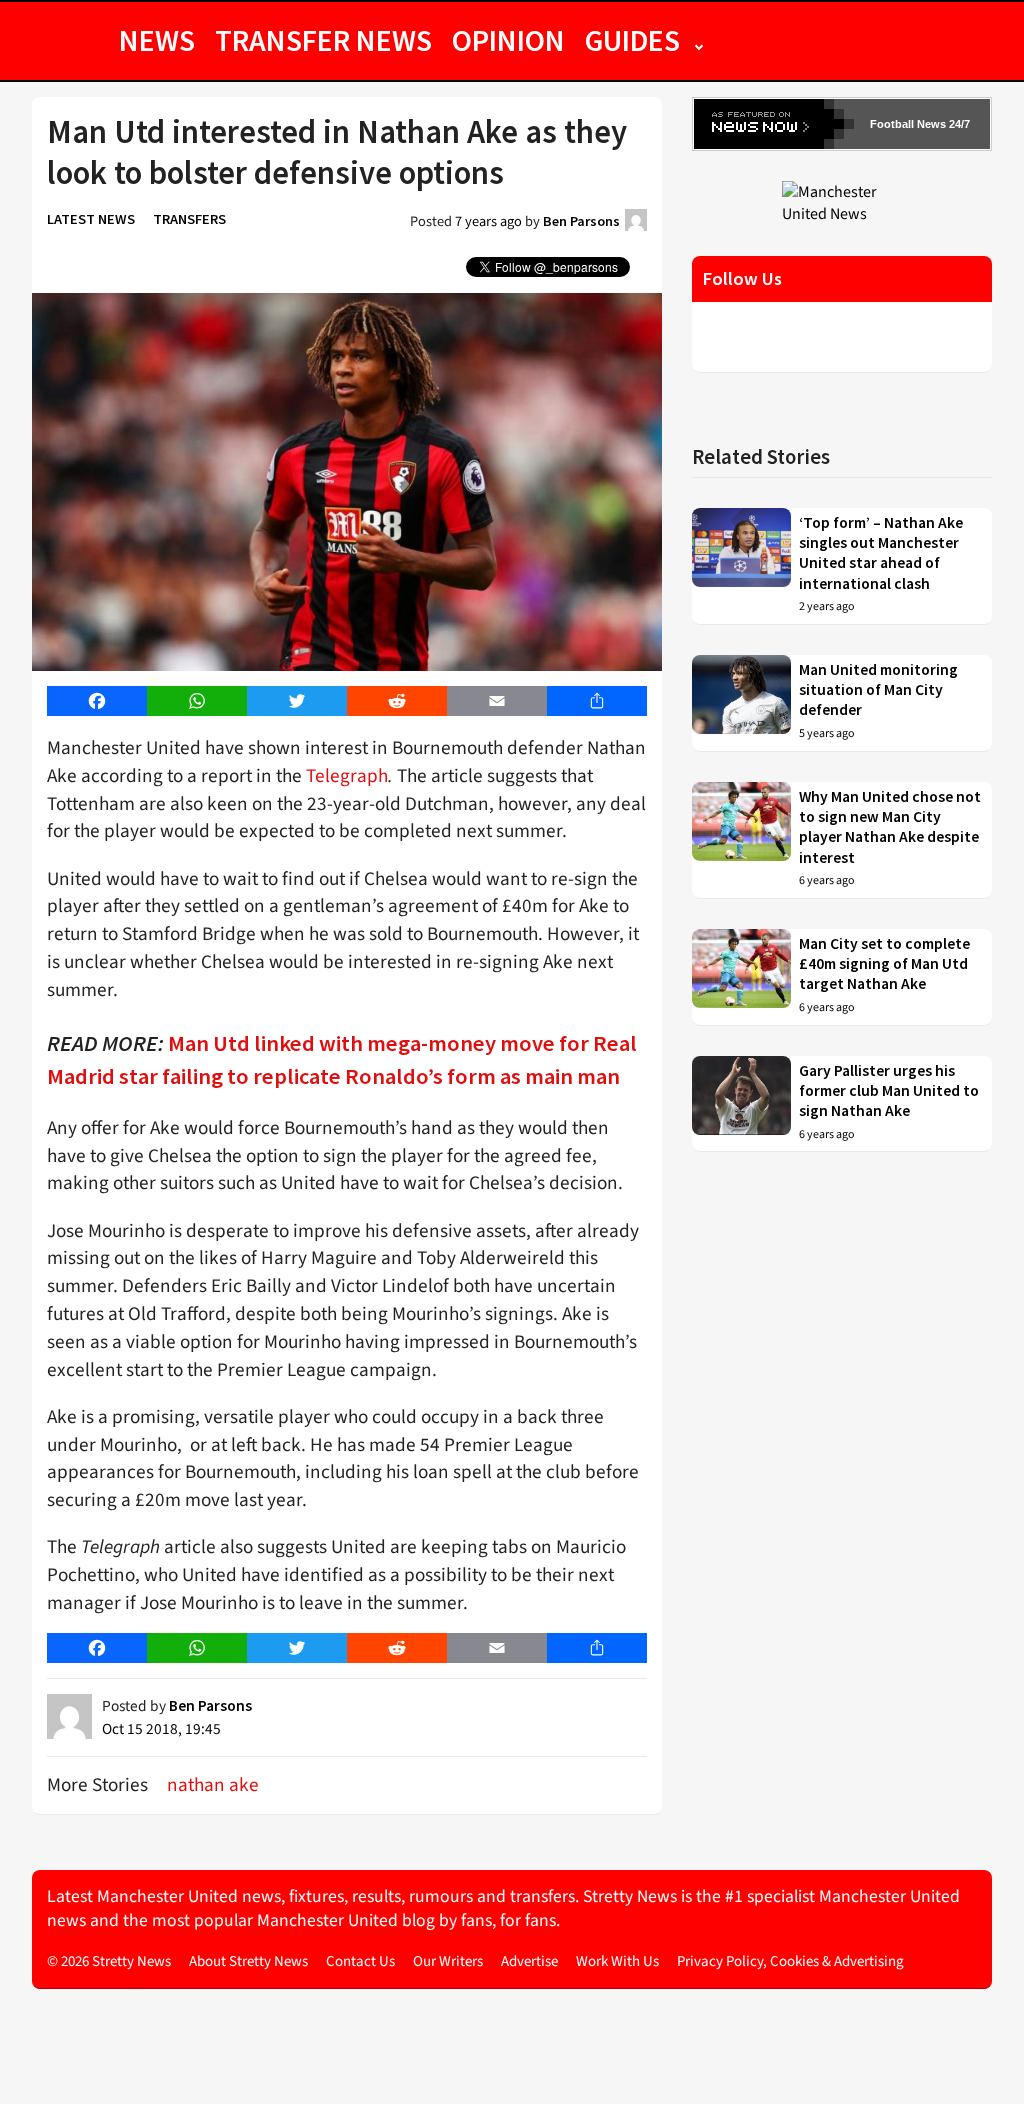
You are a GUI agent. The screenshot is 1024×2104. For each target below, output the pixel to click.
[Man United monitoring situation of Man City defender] (741, 703)
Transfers (189, 219)
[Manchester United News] (842, 202)
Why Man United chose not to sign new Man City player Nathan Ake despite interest (890, 827)
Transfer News (323, 40)
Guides (632, 40)
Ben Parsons (581, 221)
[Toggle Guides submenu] (699, 40)
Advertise (529, 1961)
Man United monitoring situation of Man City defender (878, 690)
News (157, 40)
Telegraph (347, 776)
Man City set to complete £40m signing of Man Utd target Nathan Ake (884, 964)
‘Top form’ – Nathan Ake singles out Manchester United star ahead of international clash (881, 553)
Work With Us (617, 1961)
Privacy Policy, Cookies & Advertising (790, 1961)
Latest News (91, 219)
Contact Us (360, 1961)
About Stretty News (248, 1961)
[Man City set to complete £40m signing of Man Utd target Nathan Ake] (741, 977)
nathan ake (213, 1785)
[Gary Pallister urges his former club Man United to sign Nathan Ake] (741, 1104)
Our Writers (448, 1961)
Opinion (508, 40)
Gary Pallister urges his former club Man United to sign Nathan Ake (889, 1091)
